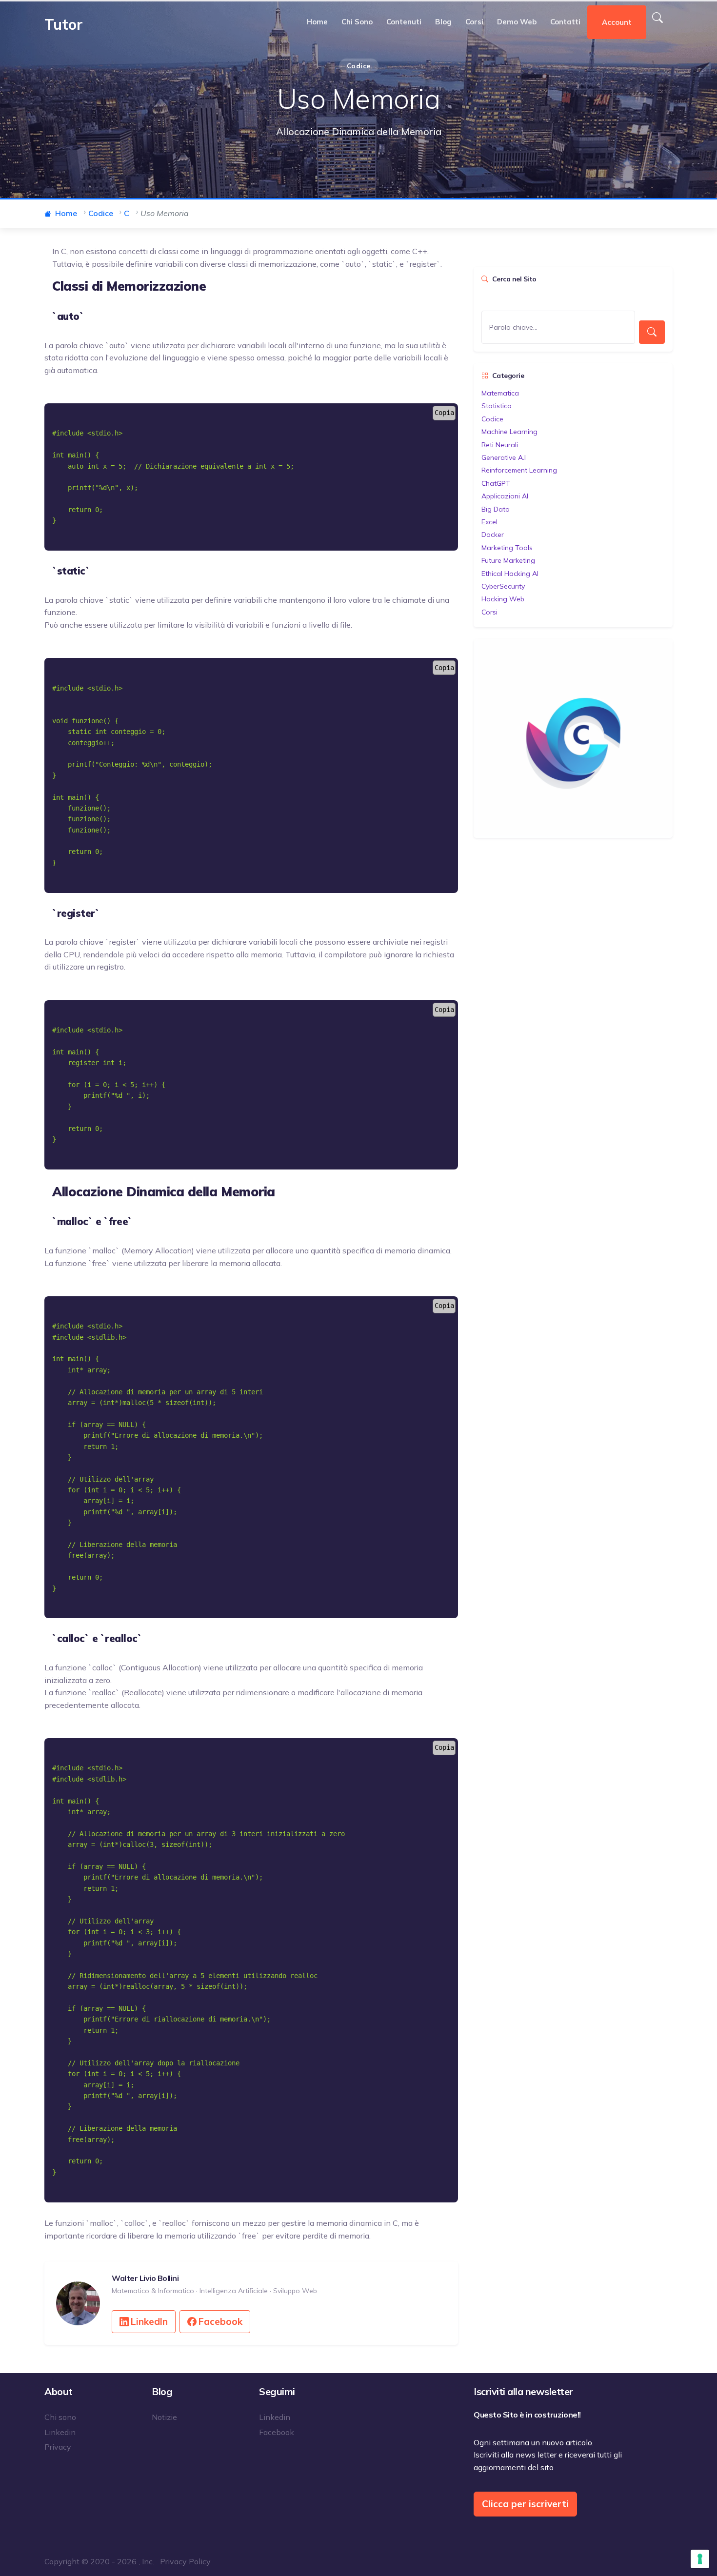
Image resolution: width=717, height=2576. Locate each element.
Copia (444, 413)
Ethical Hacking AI (510, 574)
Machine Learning (509, 432)
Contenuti (404, 22)
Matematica (500, 393)
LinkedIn (149, 2321)
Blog (443, 22)
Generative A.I (504, 457)
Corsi (474, 22)
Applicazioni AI (505, 496)
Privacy (58, 2447)
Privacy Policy (185, 2561)
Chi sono (60, 2417)
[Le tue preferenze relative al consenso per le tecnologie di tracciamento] (700, 2559)
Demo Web (517, 22)
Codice (492, 419)
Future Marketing (508, 560)
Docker (493, 535)
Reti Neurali (500, 445)
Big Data (496, 509)
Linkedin (60, 2432)
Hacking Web (503, 599)
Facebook (220, 2321)
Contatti (565, 22)
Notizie (164, 2417)
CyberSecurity (503, 586)
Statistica (497, 406)
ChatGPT (496, 483)
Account (617, 22)
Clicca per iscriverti (525, 2504)
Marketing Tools (507, 548)
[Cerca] (657, 18)
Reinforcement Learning (519, 470)
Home (317, 22)
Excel (489, 522)
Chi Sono (357, 22)
